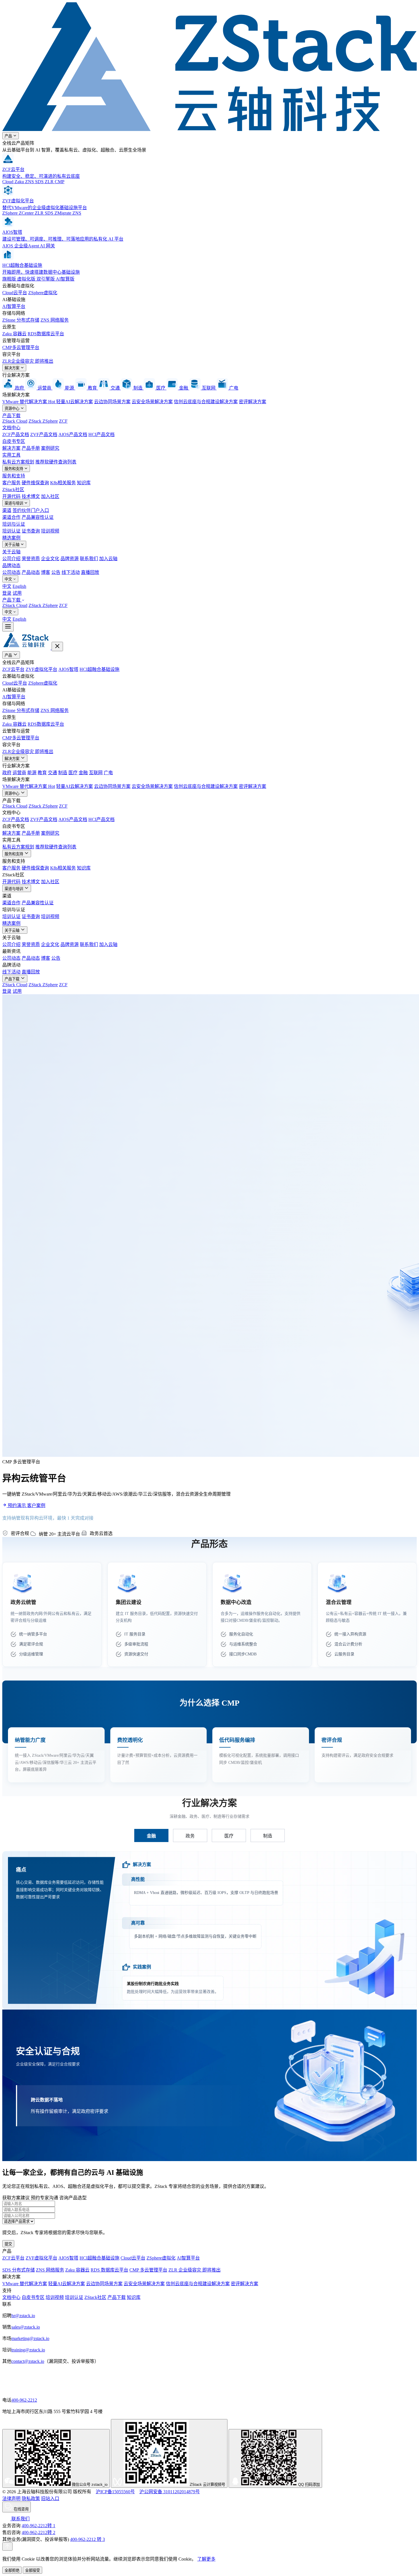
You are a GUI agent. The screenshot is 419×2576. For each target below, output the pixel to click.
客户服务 (11, 483)
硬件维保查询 (35, 483)
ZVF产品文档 (44, 434)
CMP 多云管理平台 (148, 2270)
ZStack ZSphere (43, 421)
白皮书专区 (14, 441)
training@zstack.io (28, 2350)
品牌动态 (11, 565)
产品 (9, 136)
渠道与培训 (14, 503)
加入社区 (50, 496)
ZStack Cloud (15, 421)
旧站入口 (50, 2499)
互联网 (96, 773)
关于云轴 (13, 545)
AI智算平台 (14, 306)
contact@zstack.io (28, 2361)
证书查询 (31, 531)
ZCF (63, 421)
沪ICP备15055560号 (115, 2492)
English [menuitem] (19, 586)
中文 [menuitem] (7, 586)
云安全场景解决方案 (152, 402)
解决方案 (13, 368)
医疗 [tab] (229, 1836)
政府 (7, 773)
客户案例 (36, 1505)
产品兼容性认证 (38, 517)
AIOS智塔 (68, 669)
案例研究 (50, 448)
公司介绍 (11, 559)
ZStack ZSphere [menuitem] (43, 605)
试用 (17, 593)
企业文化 (50, 559)
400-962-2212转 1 (38, 2526)
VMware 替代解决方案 (29, 402)
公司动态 (11, 572)
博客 (46, 572)
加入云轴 (108, 559)
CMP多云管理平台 (21, 347)
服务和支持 (14, 469)
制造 (63, 773)
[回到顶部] (7, 2546)
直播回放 (90, 572)
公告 (56, 572)
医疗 (73, 773)
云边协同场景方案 (112, 402)
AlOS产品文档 (73, 434)
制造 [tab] (268, 1836)
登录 (7, 593)
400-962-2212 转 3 (88, 2539)
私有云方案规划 (18, 462)
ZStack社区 (13, 490)
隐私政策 (31, 2499)
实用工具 (11, 455)
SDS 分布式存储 (19, 2270)
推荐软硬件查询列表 (56, 462)
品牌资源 (70, 559)
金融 (83, 773)
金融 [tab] (151, 1836)
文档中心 (11, 428)
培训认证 (11, 531)
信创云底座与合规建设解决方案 (206, 402)
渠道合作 (11, 517)
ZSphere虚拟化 (43, 293)
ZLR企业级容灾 (28, 361)
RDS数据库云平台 (46, 334)
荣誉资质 (31, 559)
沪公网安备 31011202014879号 (170, 2492)
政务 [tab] (190, 1836)
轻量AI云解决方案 (75, 402)
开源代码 (11, 496)
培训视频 (50, 531)
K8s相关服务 (63, 483)
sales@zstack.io (26, 2327)
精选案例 (11, 538)
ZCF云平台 (13, 669)
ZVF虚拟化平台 (41, 669)
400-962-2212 (24, 2400)
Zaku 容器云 (14, 334)
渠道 (7, 510)
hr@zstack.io (23, 2316)
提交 (8, 2244)
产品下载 (11, 416)
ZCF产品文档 (16, 434)
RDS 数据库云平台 (109, 2270)
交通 (52, 773)
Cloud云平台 (15, 293)
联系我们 (89, 559)
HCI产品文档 (101, 434)
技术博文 (31, 496)
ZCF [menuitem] (63, 605)
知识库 (84, 483)
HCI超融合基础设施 (99, 669)
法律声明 (11, 2499)
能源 (32, 773)
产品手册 (31, 448)
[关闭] (57, 646)
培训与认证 (14, 524)
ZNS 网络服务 (55, 320)
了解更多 (206, 2559)
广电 (108, 773)
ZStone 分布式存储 (21, 320)
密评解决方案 (253, 402)
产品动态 (31, 572)
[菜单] (8, 627)
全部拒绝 (12, 2570)
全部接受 (32, 2570)
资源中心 (13, 409)
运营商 (19, 773)
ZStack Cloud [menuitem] (15, 605)
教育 (42, 773)
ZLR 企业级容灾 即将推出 (195, 2270)
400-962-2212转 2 (38, 2532)
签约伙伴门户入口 (31, 510)
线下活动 (71, 572)
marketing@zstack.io (30, 2338)
